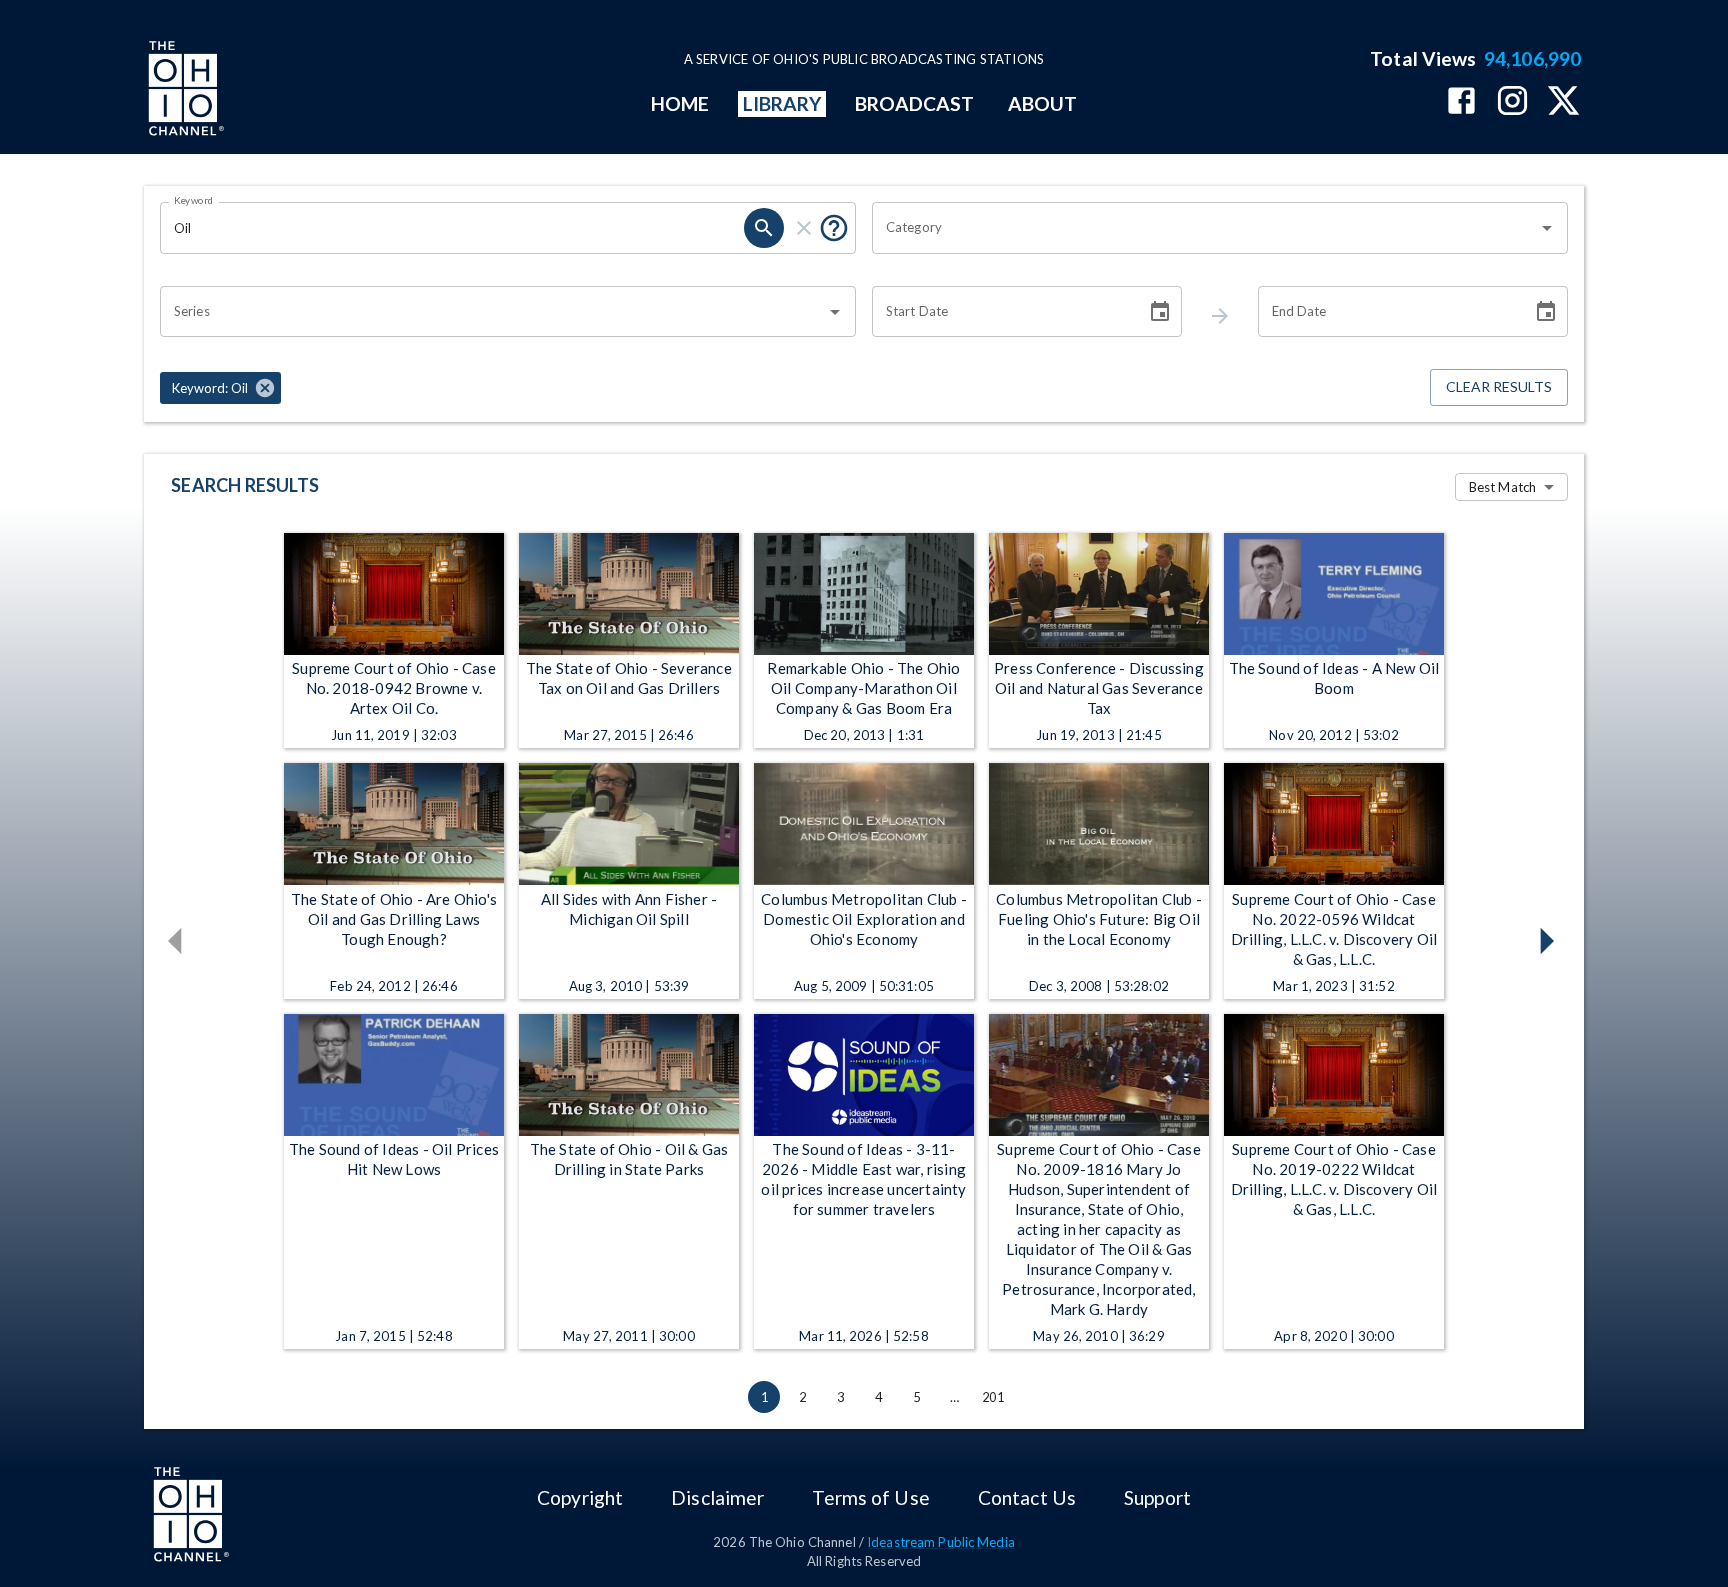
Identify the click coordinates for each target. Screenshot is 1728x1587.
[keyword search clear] (804, 228)
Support (1157, 1497)
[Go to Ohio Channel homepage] (184, 91)
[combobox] (1205, 228)
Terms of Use (870, 1497)
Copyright (580, 1497)
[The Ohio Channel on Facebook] (1461, 102)
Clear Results (1499, 386)
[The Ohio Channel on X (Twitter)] (1563, 102)
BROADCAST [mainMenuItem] (915, 103)
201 (993, 1397)
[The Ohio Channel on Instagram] (1512, 102)
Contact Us (1027, 1497)
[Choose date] (1160, 312)
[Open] (1547, 228)
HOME (680, 103)
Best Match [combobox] (1502, 487)
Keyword (194, 200)
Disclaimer (717, 1497)
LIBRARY (782, 103)
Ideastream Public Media (941, 1542)
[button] (220, 388)
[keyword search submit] (764, 228)
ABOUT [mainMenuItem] (1042, 103)
